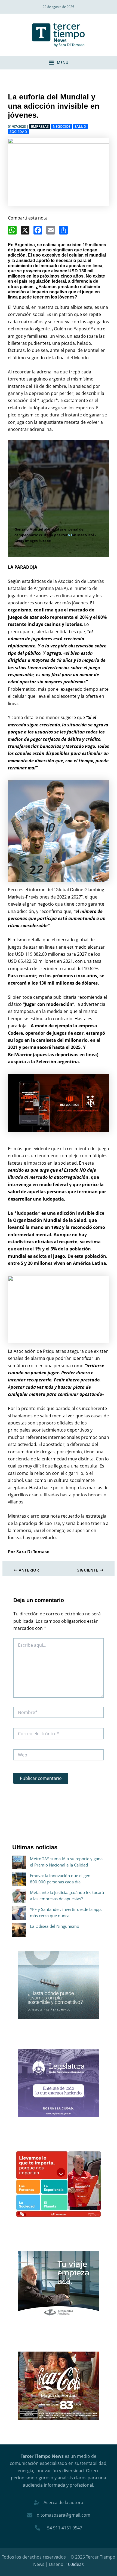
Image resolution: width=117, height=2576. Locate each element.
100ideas (75, 2564)
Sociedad (18, 132)
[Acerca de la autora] (59, 2502)
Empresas (40, 126)
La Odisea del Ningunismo (55, 1926)
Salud (80, 126)
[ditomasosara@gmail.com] (59, 2515)
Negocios (62, 126)
